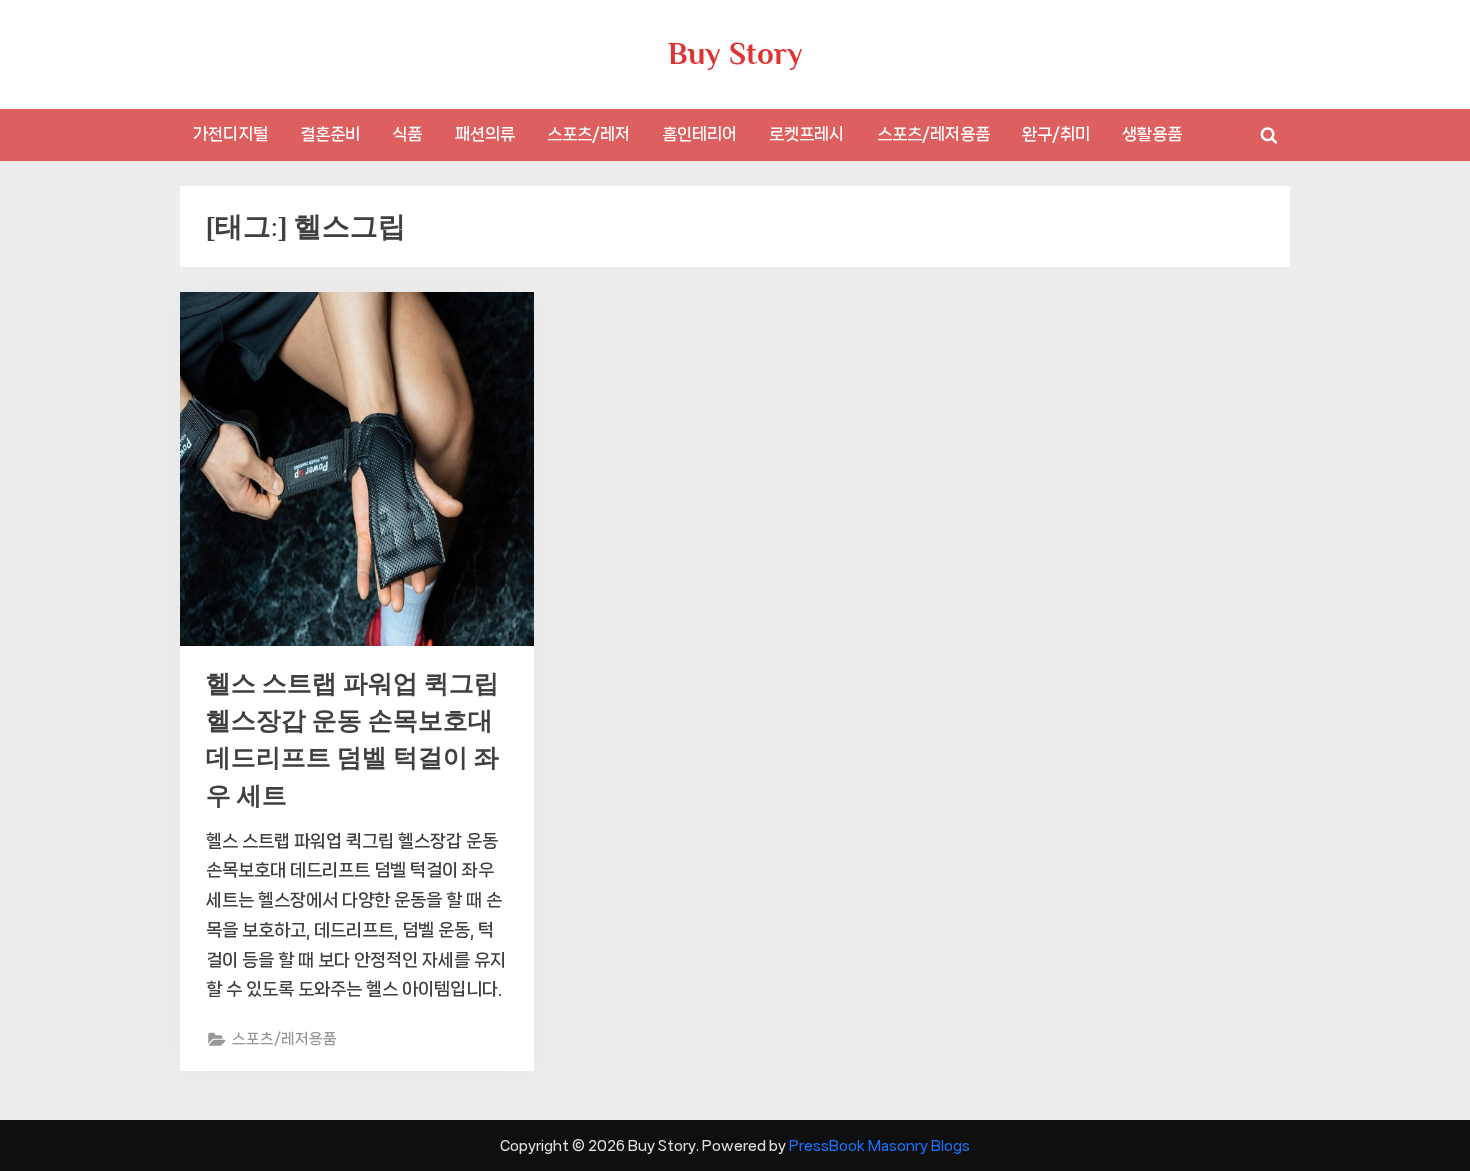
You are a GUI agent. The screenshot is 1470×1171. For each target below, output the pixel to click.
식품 (407, 134)
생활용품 (1152, 134)
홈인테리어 (699, 134)
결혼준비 (330, 134)
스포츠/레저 (588, 134)
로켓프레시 (806, 134)
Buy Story (735, 53)
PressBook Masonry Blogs (879, 1145)
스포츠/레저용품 (933, 134)
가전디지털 (230, 134)
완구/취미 (1056, 134)
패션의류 (485, 134)
